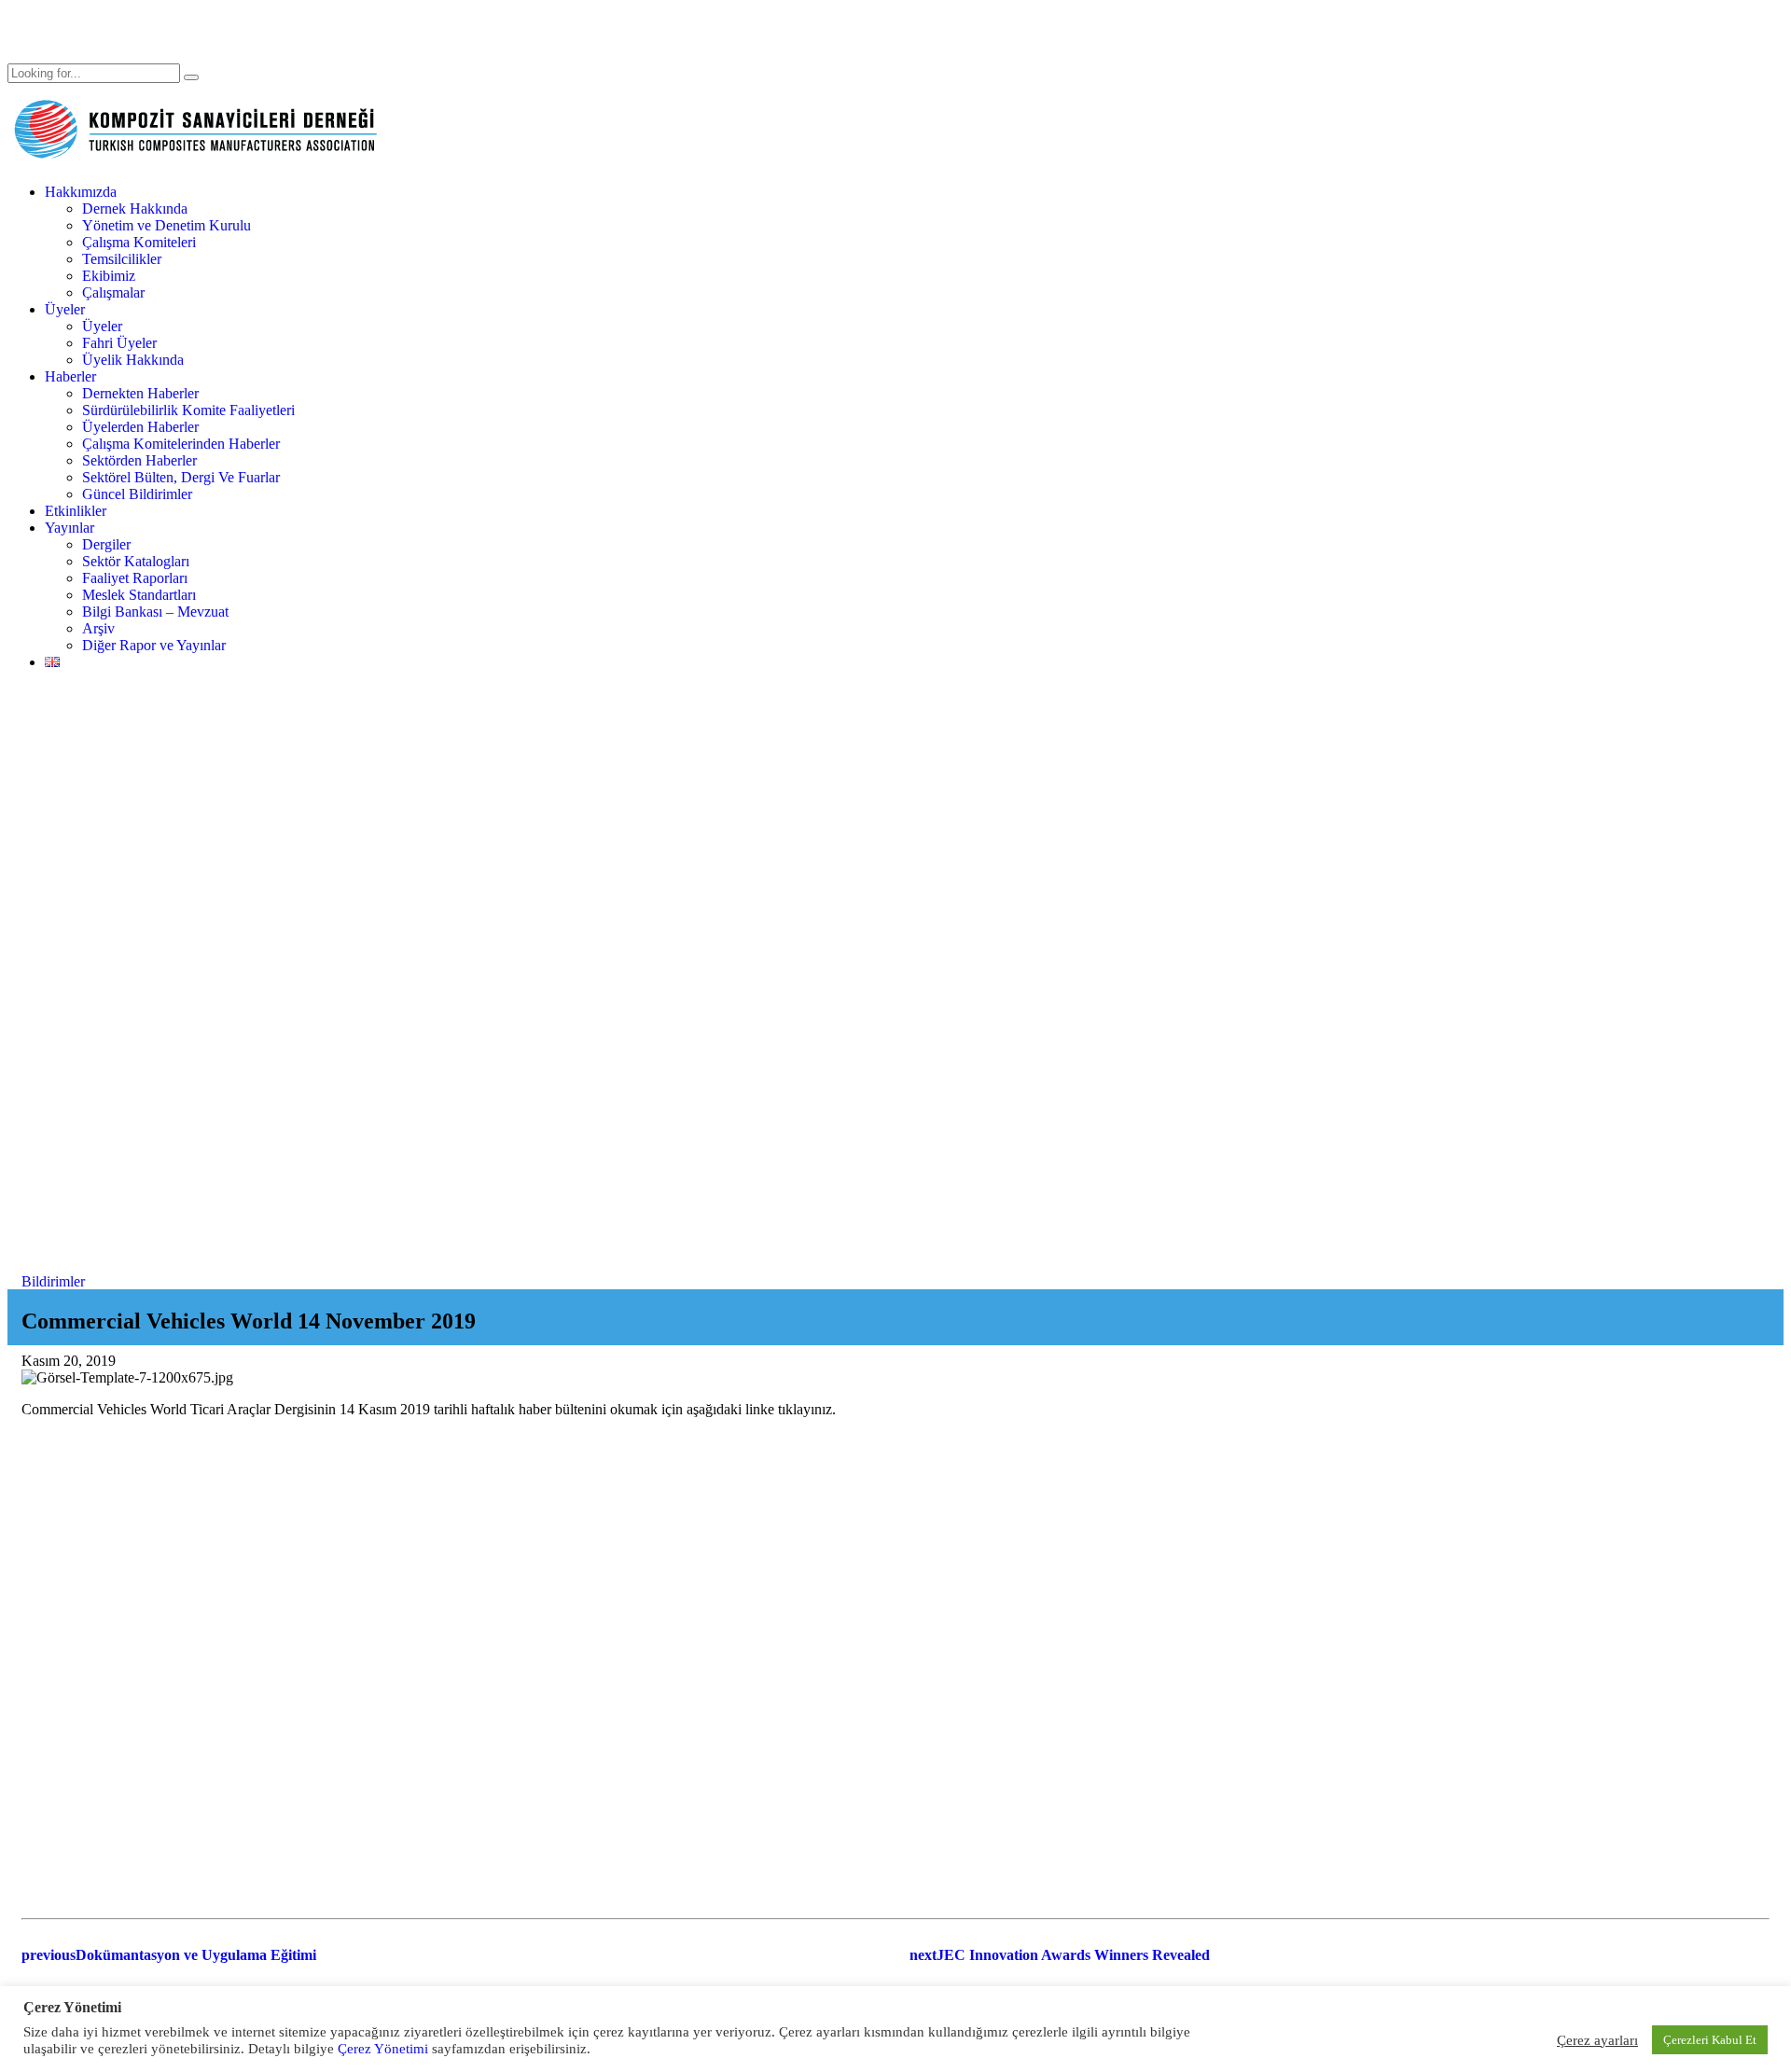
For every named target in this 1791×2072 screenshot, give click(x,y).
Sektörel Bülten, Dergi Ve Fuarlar (181, 477)
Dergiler (106, 544)
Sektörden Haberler (139, 460)
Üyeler (65, 309)
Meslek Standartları (139, 595)
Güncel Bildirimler (137, 494)
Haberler (70, 376)
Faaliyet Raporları (135, 578)
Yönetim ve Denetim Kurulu (167, 225)
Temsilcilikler (122, 259)
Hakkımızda (81, 192)
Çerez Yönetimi (381, 2049)
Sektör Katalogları (136, 561)
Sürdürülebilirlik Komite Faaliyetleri (188, 410)
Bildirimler (53, 1281)
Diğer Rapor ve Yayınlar (154, 645)
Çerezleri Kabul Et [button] (1710, 2040)
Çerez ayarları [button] (1597, 2040)
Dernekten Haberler (140, 393)
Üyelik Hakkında (133, 360)
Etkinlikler (76, 511)
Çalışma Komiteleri (139, 242)
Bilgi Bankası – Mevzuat (155, 612)
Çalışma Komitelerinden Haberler (181, 444)
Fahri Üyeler (119, 343)
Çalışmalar (113, 292)
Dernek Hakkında (135, 209)
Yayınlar (69, 528)
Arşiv (98, 628)
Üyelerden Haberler (140, 427)
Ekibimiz (109, 276)
